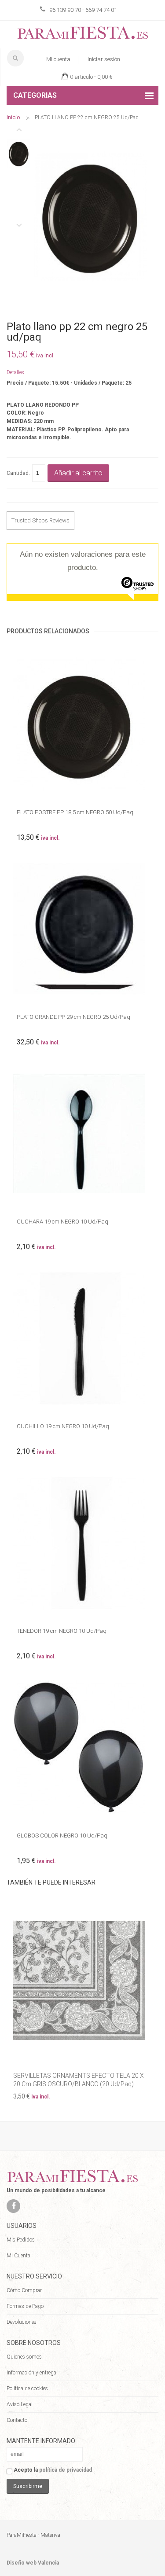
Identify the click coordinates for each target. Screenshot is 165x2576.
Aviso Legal (20, 2404)
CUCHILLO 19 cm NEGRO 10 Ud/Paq (63, 1426)
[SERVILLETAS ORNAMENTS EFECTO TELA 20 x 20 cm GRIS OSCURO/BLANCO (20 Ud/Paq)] (82, 1980)
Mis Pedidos (21, 2240)
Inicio (13, 117)
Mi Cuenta (18, 2256)
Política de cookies (27, 2389)
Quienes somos (24, 2357)
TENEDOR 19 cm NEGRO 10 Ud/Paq (62, 1631)
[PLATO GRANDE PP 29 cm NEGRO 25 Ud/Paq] (82, 929)
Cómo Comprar (24, 2290)
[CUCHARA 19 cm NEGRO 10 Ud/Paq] (82, 1134)
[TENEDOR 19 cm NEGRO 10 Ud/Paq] (82, 1543)
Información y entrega (31, 2373)
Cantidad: (18, 473)
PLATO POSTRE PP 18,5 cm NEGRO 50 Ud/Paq (75, 812)
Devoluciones (22, 2322)
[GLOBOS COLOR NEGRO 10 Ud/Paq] (82, 1747)
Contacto (17, 2420)
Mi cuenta (58, 59)
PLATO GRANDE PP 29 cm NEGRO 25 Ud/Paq (73, 1017)
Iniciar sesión (104, 59)
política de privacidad (66, 2470)
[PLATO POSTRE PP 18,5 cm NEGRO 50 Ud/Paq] (82, 724)
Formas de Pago (25, 2306)
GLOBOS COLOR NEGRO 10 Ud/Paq (62, 1836)
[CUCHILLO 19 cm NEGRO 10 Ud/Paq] (82, 1338)
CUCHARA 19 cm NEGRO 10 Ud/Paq (62, 1222)
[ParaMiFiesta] (82, 35)
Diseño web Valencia (33, 2563)
